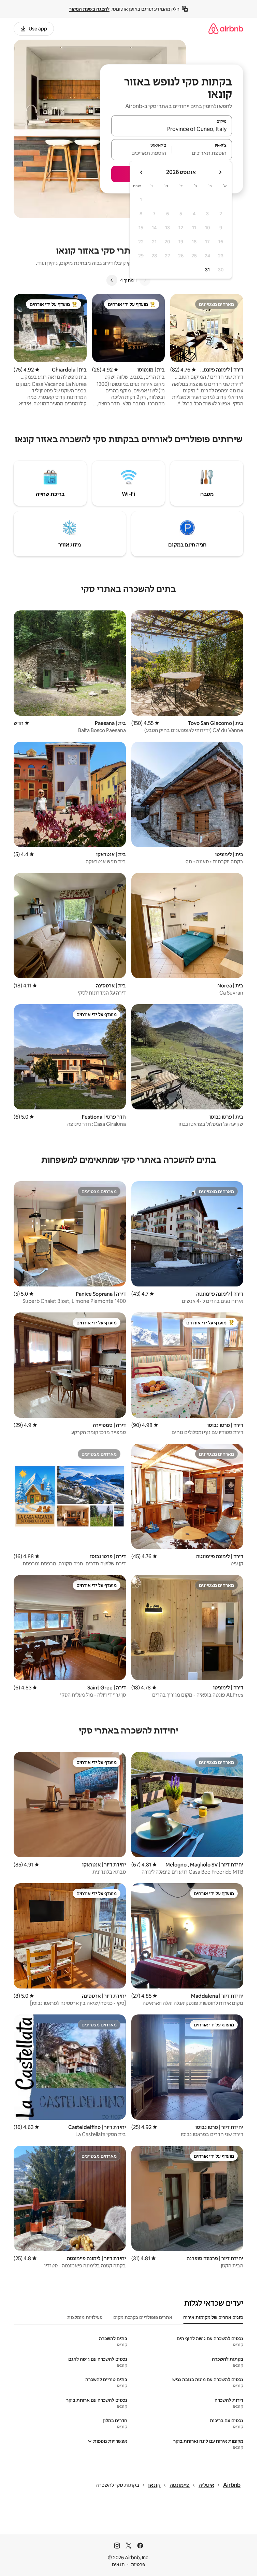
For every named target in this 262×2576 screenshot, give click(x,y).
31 (207, 270)
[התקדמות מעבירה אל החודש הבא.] (142, 172)
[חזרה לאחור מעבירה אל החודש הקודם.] (220, 172)
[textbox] (202, 153)
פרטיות (138, 2564)
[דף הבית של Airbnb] (226, 29)
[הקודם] (145, 280)
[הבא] (112, 280)
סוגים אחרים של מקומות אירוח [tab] (213, 2317)
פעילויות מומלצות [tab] (85, 2317)
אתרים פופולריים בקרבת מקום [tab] (143, 2317)
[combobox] (172, 129)
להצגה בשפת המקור (89, 9)
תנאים (118, 2564)
